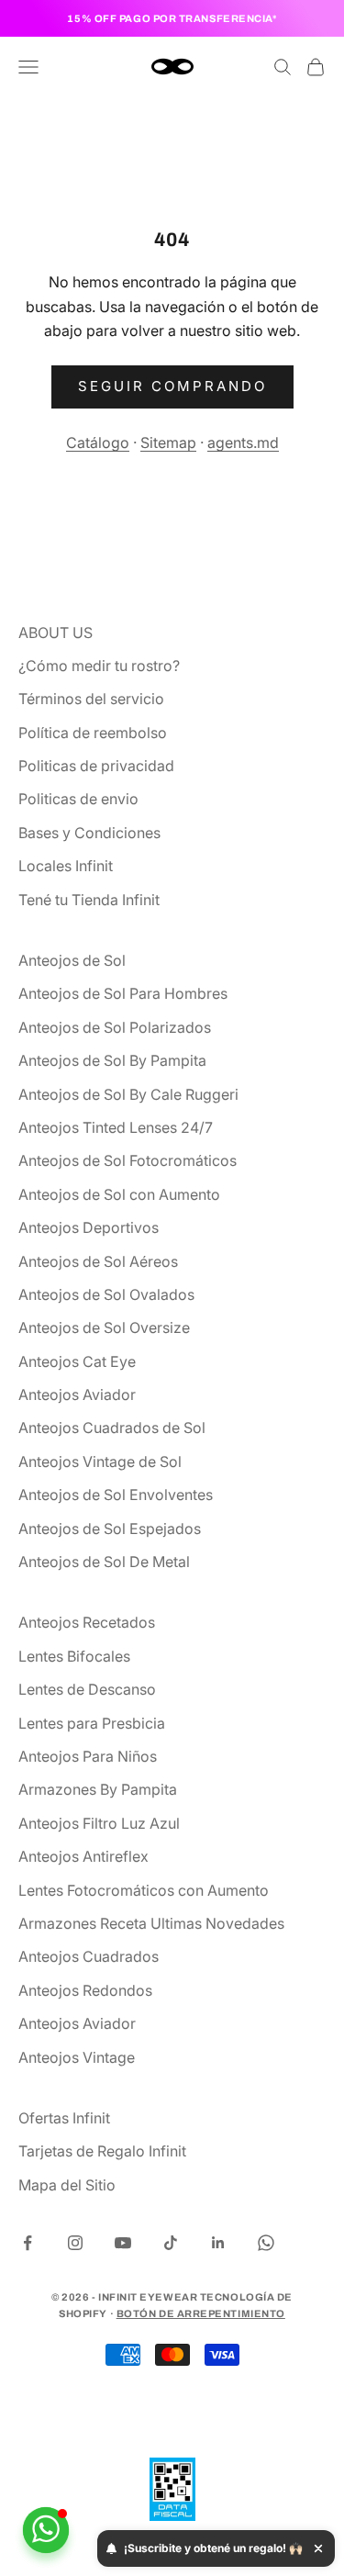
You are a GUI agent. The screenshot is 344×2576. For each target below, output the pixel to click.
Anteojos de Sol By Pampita (112, 1060)
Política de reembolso (93, 733)
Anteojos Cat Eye (77, 1361)
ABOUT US (55, 633)
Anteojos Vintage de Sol (100, 1462)
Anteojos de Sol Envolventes (116, 1495)
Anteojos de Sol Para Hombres (123, 993)
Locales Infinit (66, 866)
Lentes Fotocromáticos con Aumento (144, 1890)
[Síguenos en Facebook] (28, 2243)
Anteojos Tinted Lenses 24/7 (116, 1127)
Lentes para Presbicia (92, 1723)
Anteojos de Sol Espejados (110, 1529)
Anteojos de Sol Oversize (104, 1327)
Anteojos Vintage (77, 2057)
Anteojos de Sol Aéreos (98, 1261)
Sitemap (168, 442)
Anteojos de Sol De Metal (104, 1562)
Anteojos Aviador (77, 1394)
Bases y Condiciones (89, 833)
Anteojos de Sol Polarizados (115, 1027)
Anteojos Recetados (87, 1622)
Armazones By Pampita (98, 1789)
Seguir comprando (172, 386)
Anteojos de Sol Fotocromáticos (128, 1160)
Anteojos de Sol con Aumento (119, 1194)
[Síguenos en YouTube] (123, 2243)
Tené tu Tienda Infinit (89, 900)
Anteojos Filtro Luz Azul (99, 1823)
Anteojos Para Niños (88, 1756)
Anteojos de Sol (72, 960)
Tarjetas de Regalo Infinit (102, 2151)
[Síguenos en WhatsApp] (266, 2243)
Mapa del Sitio (67, 2185)
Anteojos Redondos (85, 1990)
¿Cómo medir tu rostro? (99, 666)
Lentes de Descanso (87, 1689)
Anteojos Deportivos (89, 1227)
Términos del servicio (91, 699)
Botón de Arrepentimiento (201, 2313)
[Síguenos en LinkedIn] (218, 2243)
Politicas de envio (78, 799)
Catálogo (98, 442)
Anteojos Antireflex (83, 1856)
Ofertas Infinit (64, 2118)
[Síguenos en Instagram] (75, 2243)
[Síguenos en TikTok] (171, 2243)
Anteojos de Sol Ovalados (106, 1294)
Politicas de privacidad (96, 766)
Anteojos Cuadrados (89, 1956)
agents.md (243, 442)
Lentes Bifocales (74, 1656)
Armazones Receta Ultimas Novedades (151, 1923)
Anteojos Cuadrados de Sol (112, 1428)
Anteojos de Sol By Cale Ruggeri (128, 1094)
